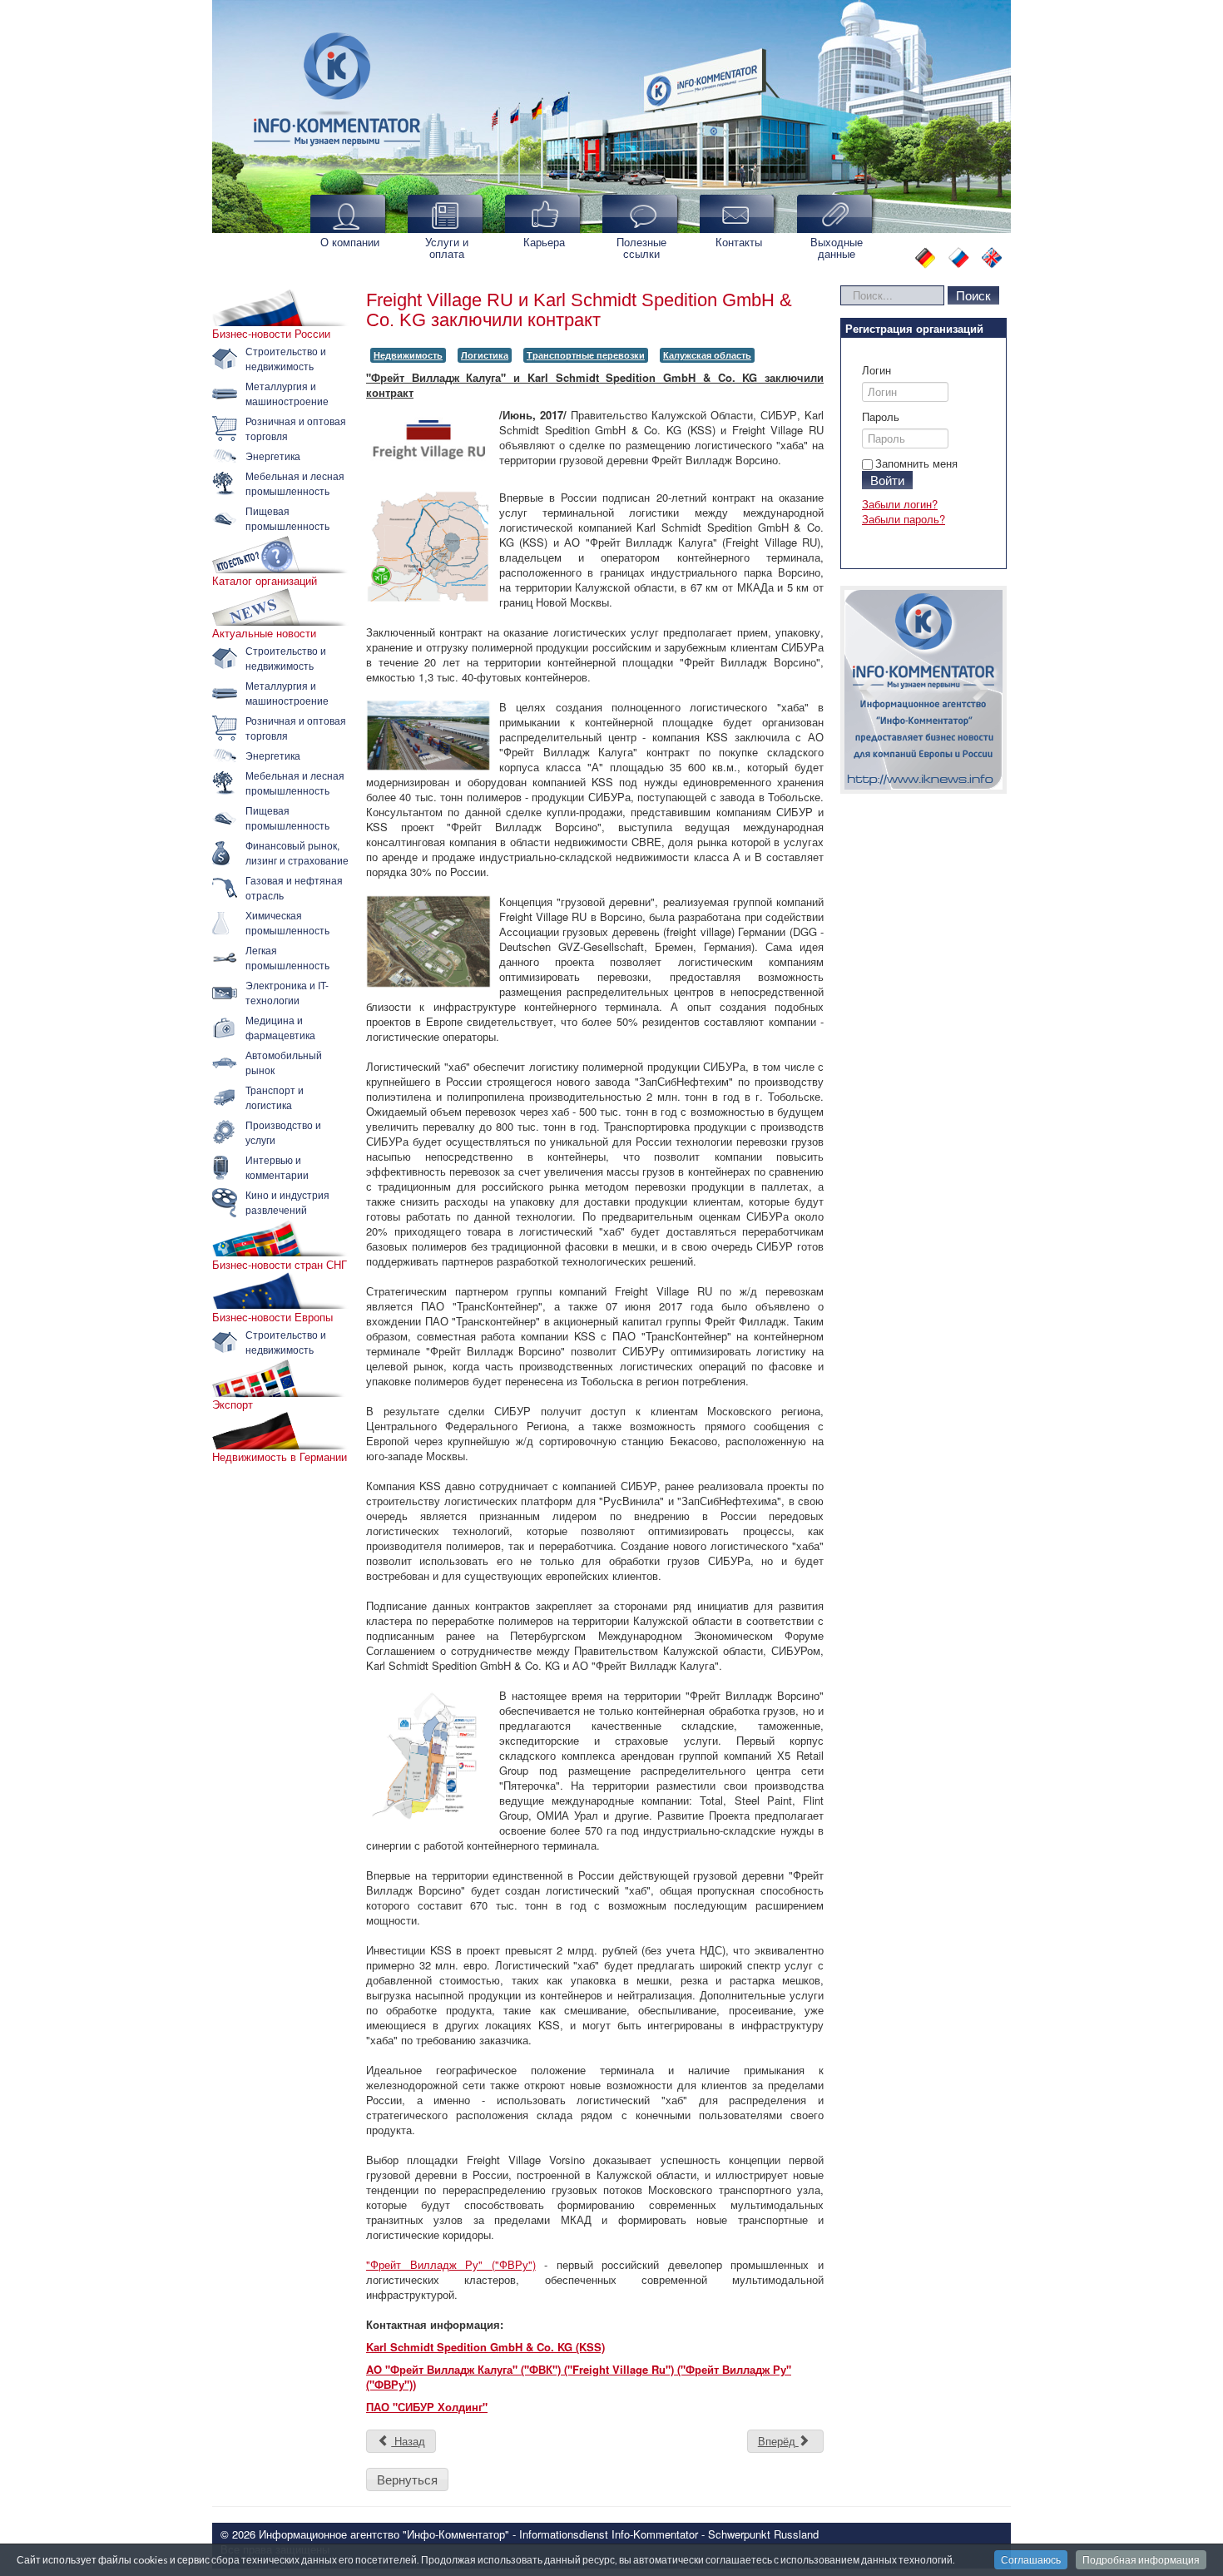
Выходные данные (837, 248)
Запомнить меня (916, 463)
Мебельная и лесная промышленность (295, 483)
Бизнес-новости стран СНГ (280, 1265)
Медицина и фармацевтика (280, 1027)
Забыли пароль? (904, 519)
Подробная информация (1141, 2560)
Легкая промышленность (287, 957)
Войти (887, 480)
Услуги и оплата (447, 248)
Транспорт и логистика (275, 1097)
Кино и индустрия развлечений (287, 1202)
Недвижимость (408, 355)
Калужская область (707, 355)
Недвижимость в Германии (280, 1457)
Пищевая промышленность (287, 518)
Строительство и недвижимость (286, 358)
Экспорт (233, 1404)
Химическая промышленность (287, 922)
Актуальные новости (264, 633)
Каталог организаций (265, 581)
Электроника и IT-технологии (287, 992)
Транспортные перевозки (586, 355)
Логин (876, 370)
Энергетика (273, 456)
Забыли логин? (900, 504)
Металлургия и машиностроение (287, 393)
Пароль (881, 417)
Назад (408, 2441)
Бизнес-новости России (271, 334)
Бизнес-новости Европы (272, 1317)
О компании (350, 242)
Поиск (973, 295)
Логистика (485, 355)
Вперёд (778, 2441)
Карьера (544, 242)
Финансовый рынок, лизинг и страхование (297, 852)
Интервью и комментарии (277, 1167)
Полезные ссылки (641, 248)
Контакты (739, 242)
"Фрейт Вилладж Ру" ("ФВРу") (451, 2264)
